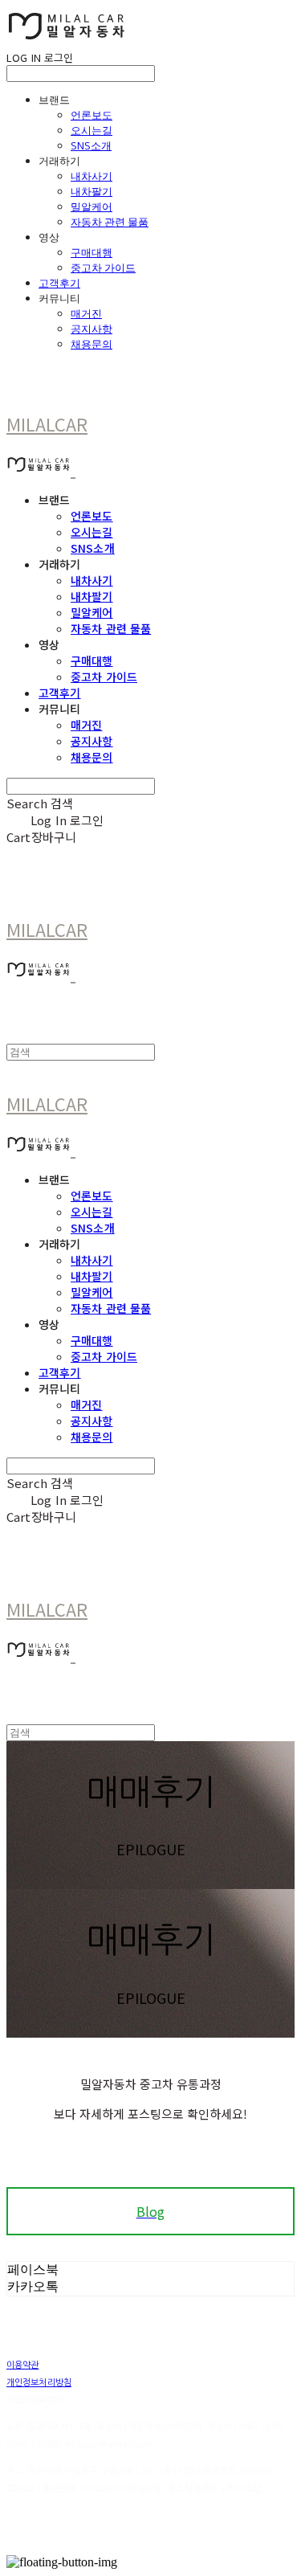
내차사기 (92, 176)
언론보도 (92, 115)
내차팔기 (92, 191)
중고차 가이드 (103, 268)
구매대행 (92, 252)
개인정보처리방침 (39, 2383)
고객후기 (59, 283)
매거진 (86, 313)
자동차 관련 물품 (110, 222)
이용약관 (22, 2365)
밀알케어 (92, 206)
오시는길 (92, 130)
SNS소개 (91, 145)
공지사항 (92, 329)
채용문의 (92, 344)
